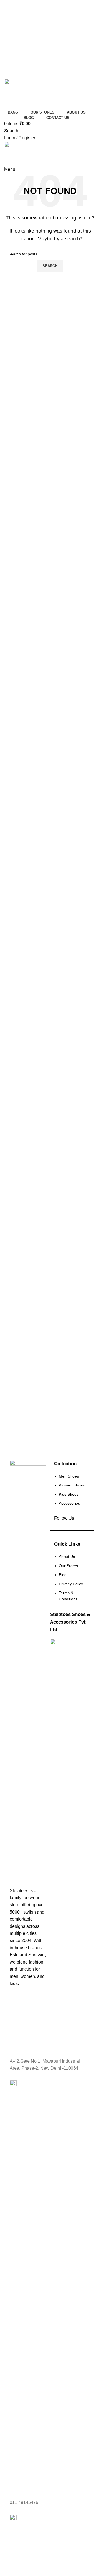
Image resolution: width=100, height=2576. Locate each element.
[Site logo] (35, 93)
